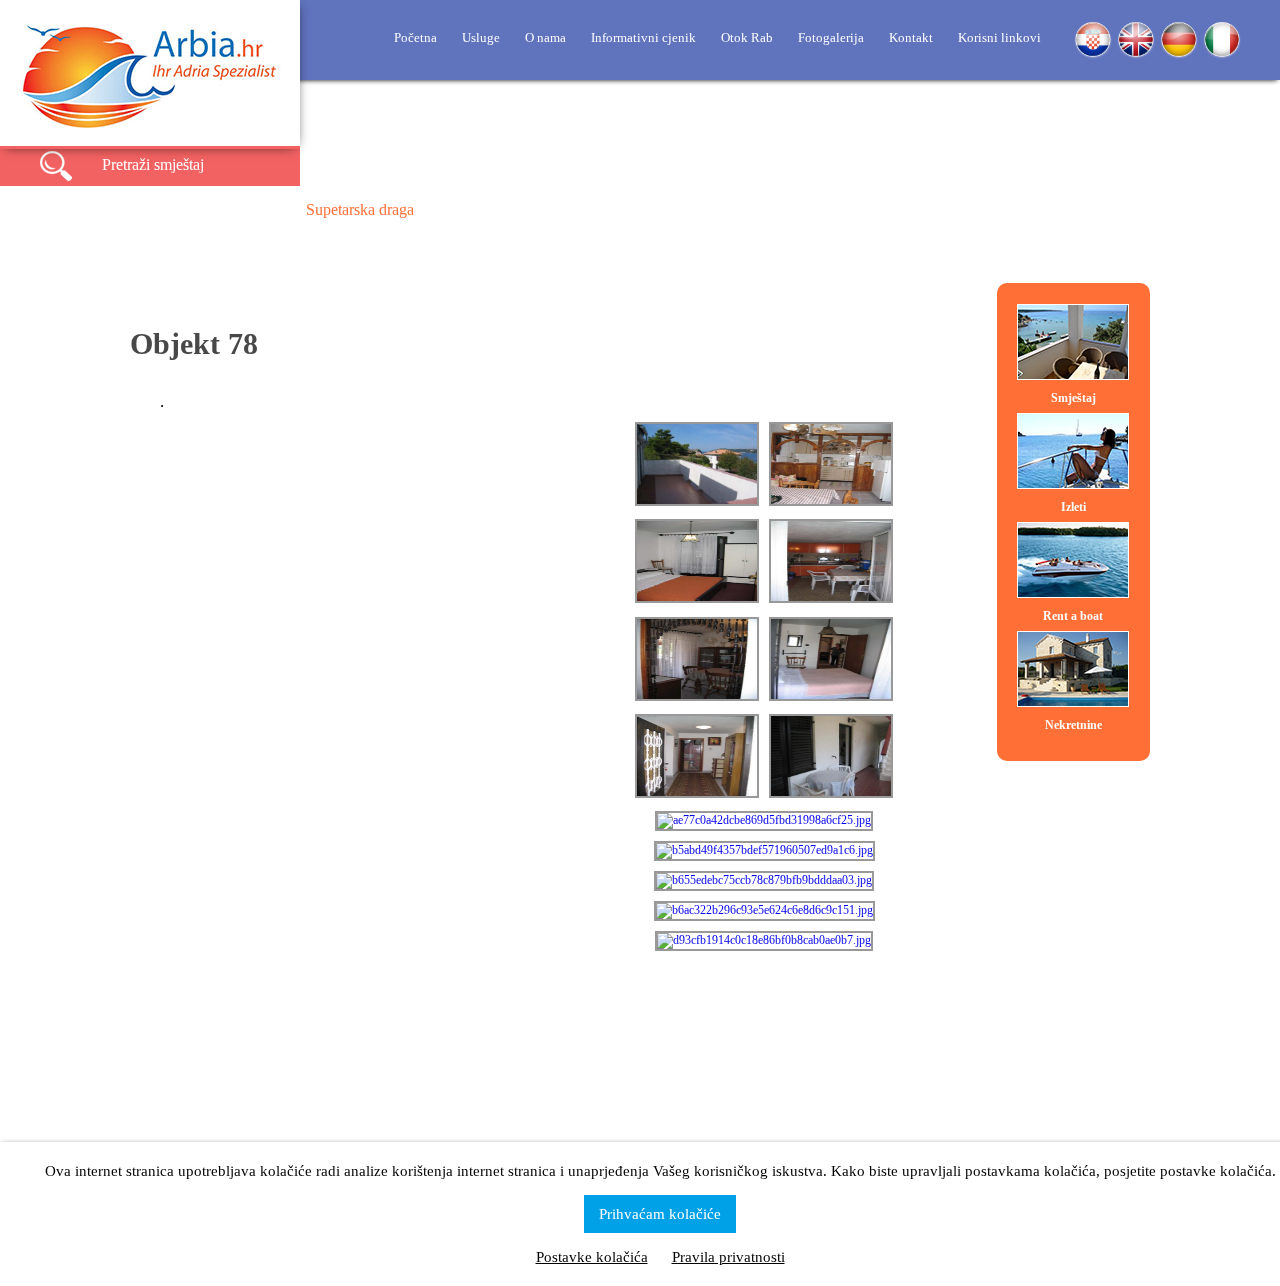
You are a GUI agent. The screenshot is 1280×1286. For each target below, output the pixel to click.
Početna (415, 37)
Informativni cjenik (643, 37)
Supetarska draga (360, 209)
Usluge (481, 37)
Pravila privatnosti (728, 1257)
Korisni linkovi (999, 37)
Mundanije (759, 209)
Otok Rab (747, 37)
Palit (851, 209)
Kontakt (911, 37)
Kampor (656, 209)
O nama (545, 37)
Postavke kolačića (592, 1257)
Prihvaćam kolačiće (660, 1214)
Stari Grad (941, 209)
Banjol (479, 209)
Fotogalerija (831, 37)
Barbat (565, 209)
